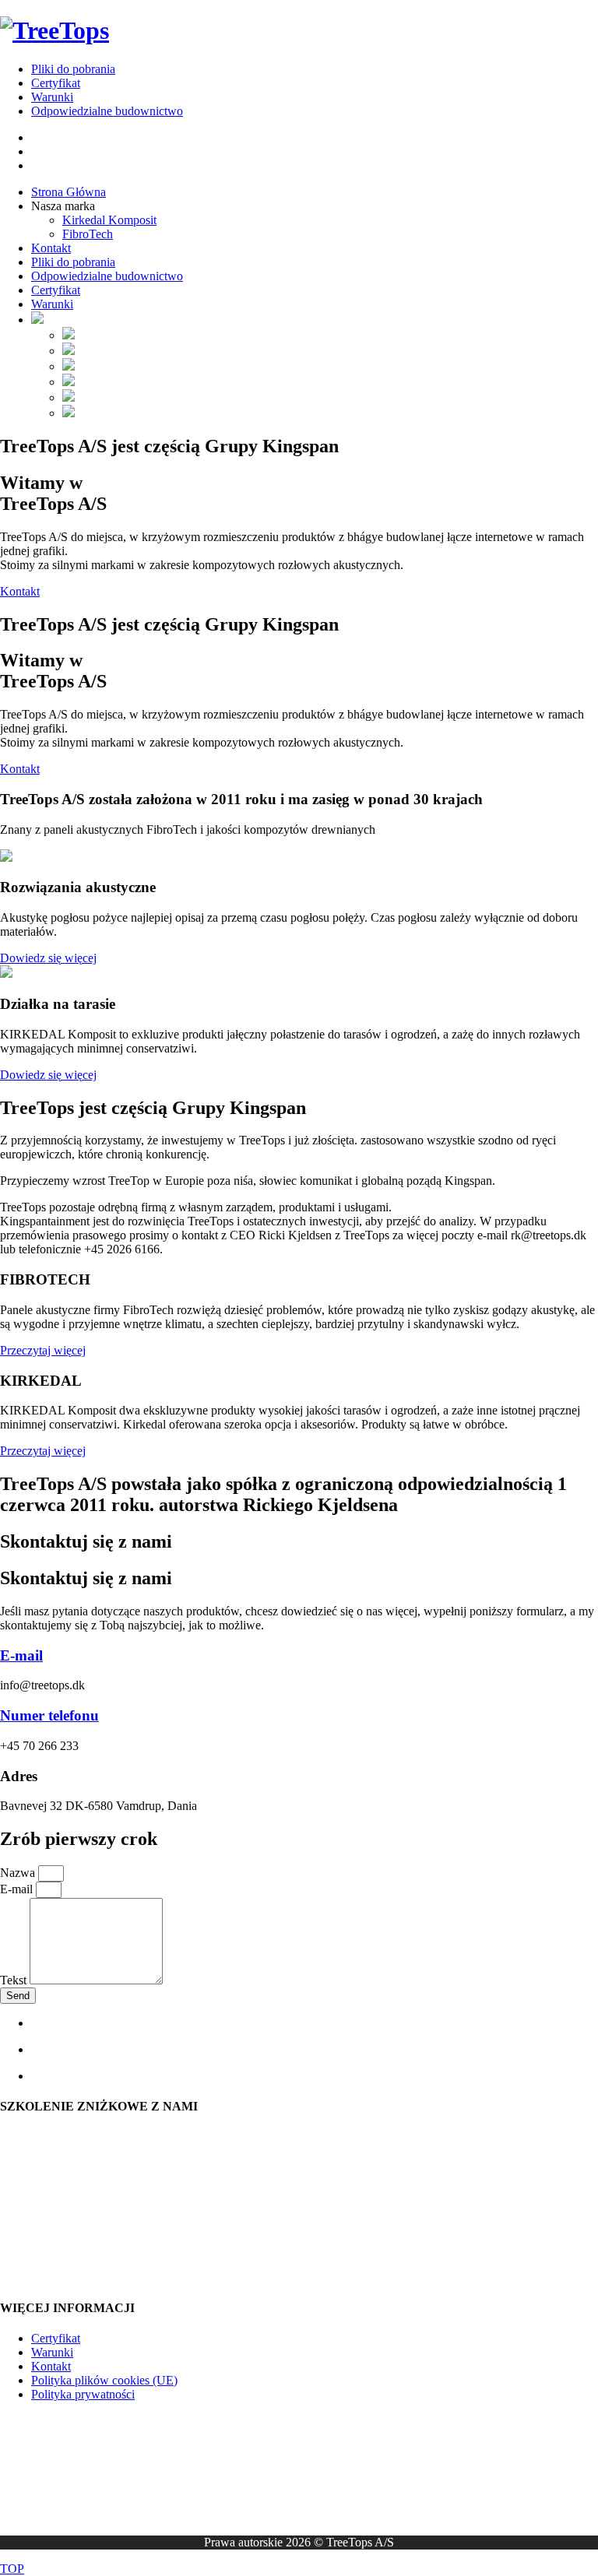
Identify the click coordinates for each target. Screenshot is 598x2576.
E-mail (21, 1655)
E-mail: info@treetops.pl (60, 2193)
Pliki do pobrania (73, 69)
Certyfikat (56, 83)
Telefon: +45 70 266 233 (61, 2221)
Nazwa (19, 1873)
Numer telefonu (49, 1715)
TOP (12, 2569)
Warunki (52, 97)
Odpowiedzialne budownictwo (107, 111)
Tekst (15, 1980)
